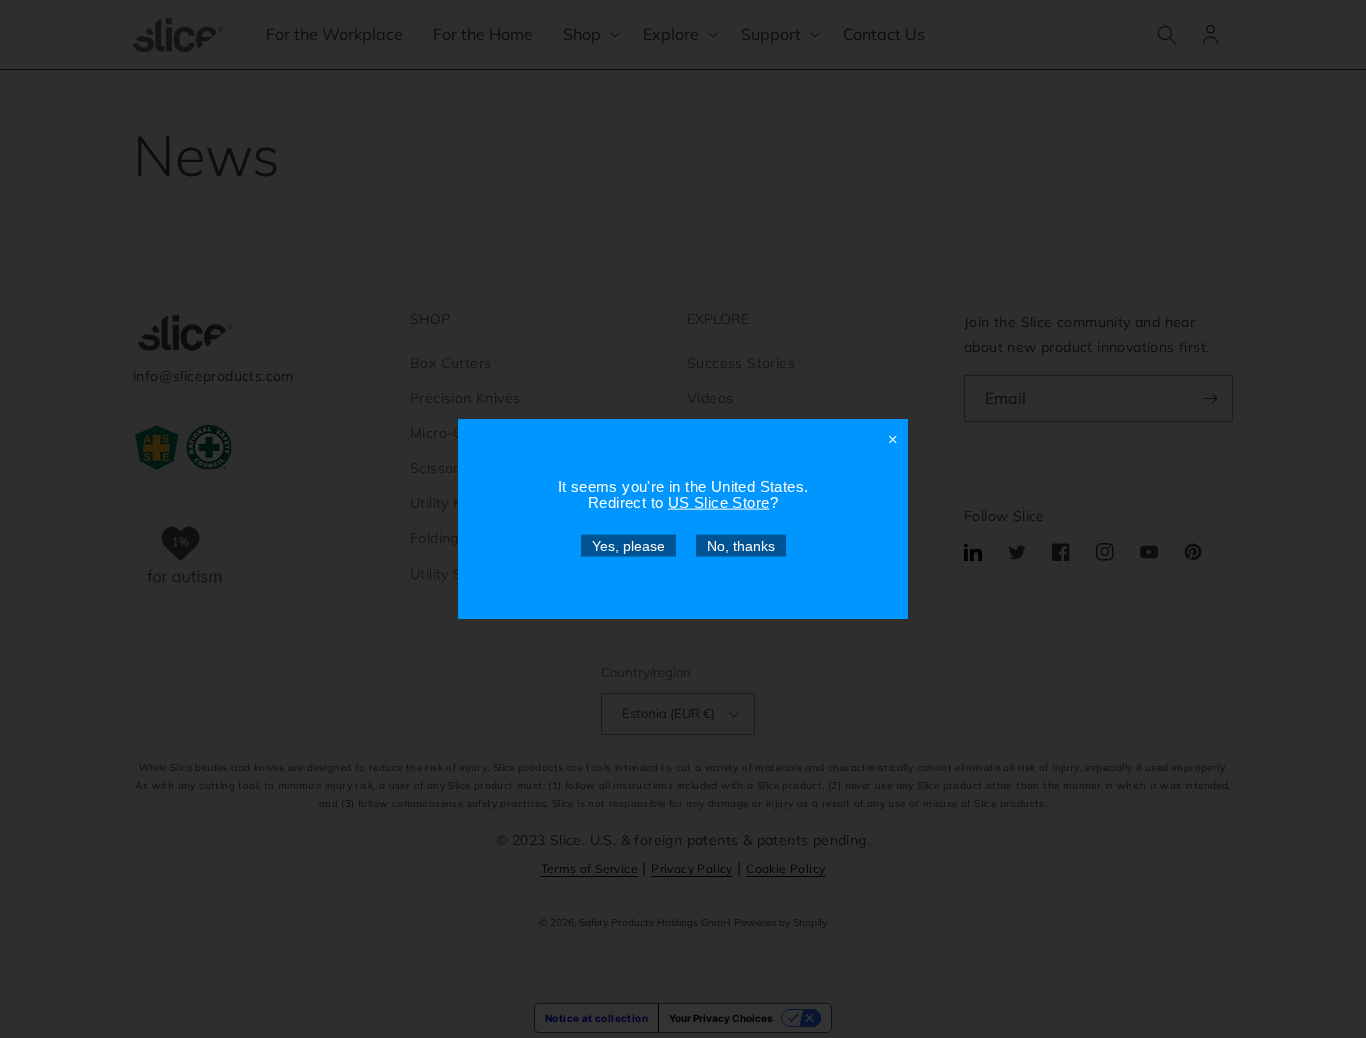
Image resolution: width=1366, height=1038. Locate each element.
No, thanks (741, 546)
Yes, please (628, 546)
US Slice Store (719, 502)
